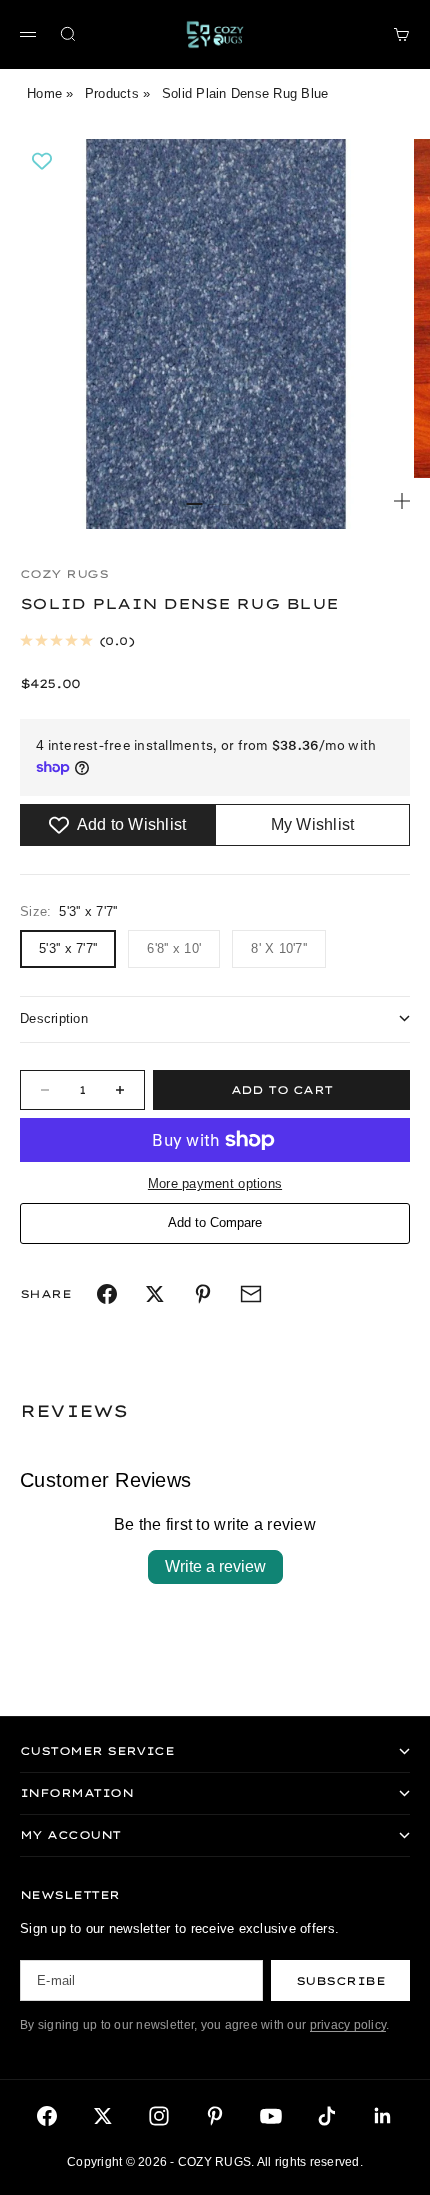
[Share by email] (251, 1294)
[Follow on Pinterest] (215, 2116)
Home (44, 93)
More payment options (215, 1183)
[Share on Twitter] (155, 1294)
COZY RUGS (64, 574)
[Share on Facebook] (107, 1294)
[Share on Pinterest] (203, 1294)
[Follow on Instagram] (159, 2116)
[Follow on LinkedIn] (383, 2116)
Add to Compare (215, 1222)
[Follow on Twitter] (103, 2116)
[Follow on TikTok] (327, 2116)
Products (112, 93)
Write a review (215, 1566)
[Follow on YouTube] (271, 2116)
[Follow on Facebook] (47, 2116)
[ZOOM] (402, 501)
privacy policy (348, 2025)
